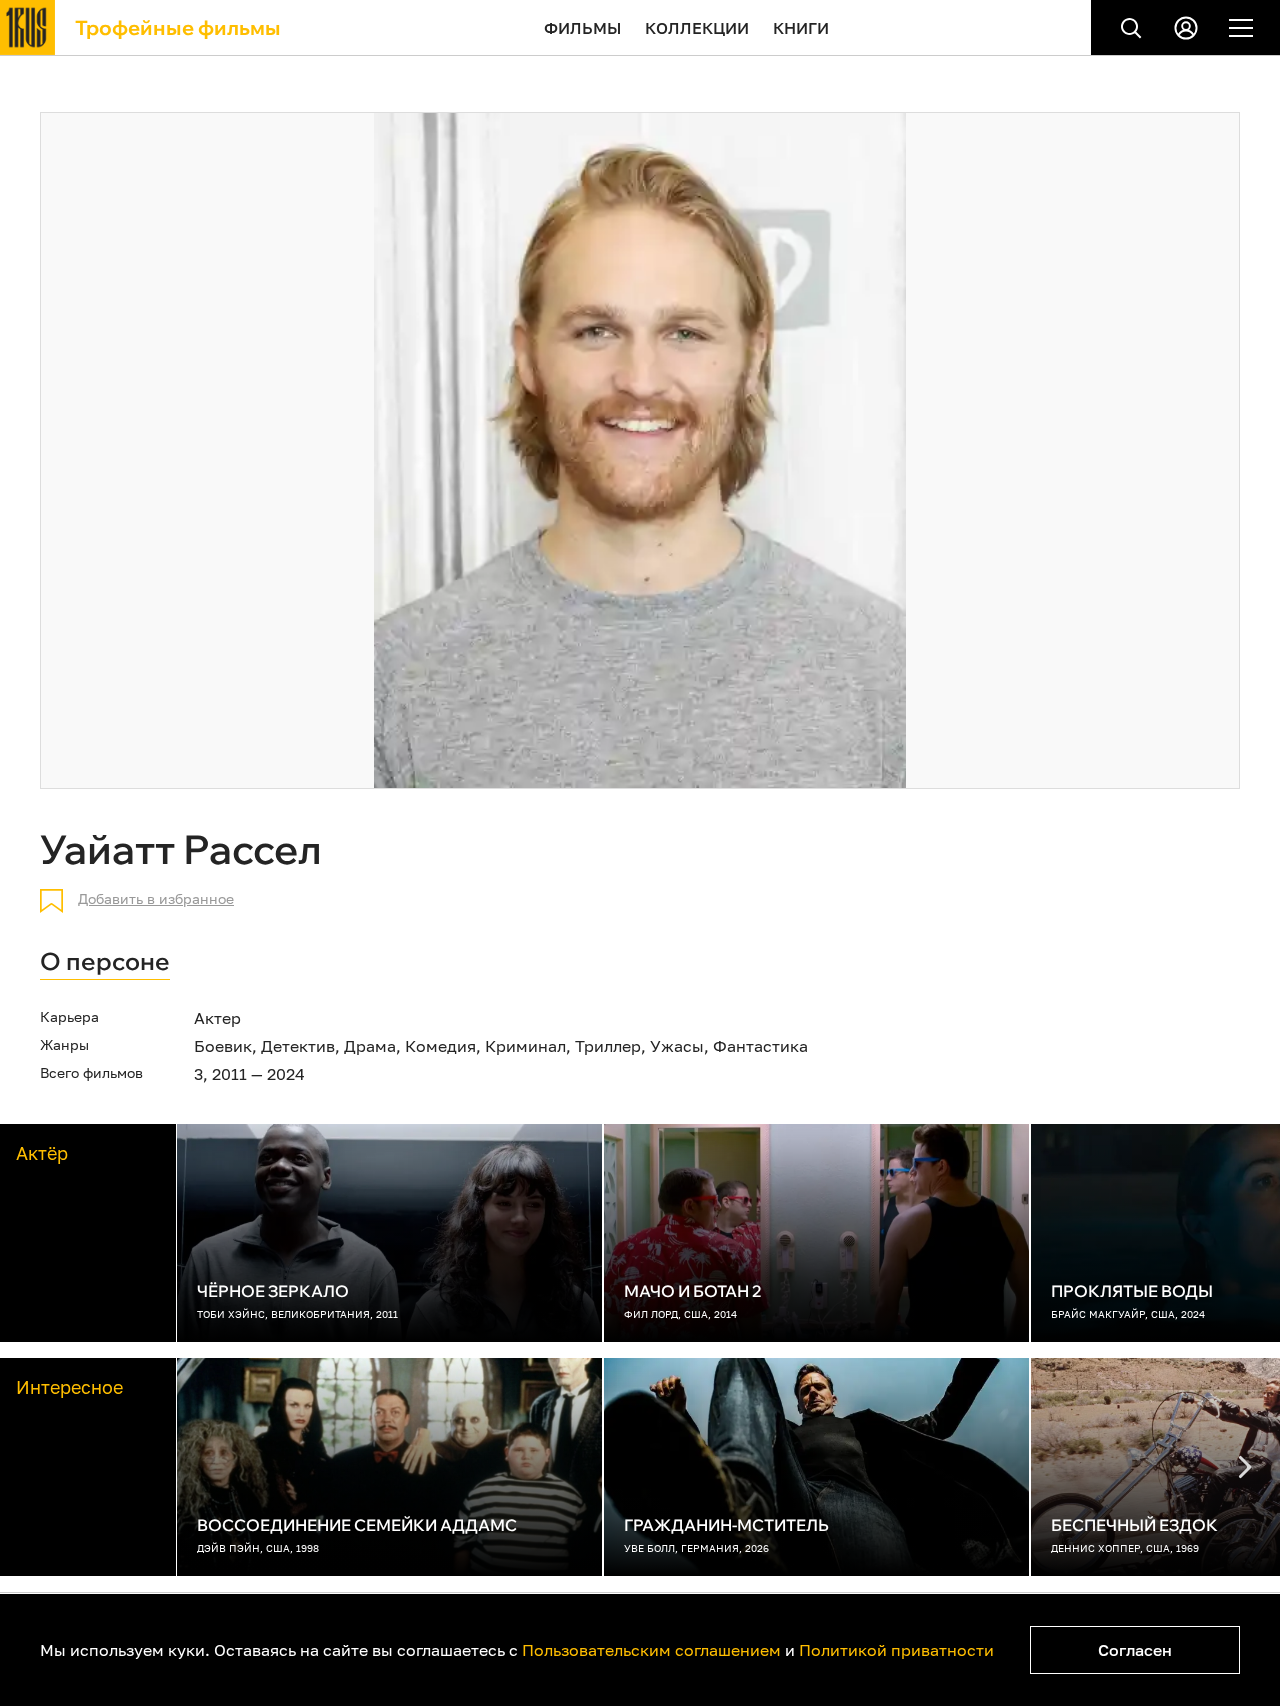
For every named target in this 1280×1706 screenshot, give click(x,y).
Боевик (223, 1046)
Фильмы (582, 28)
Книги (801, 28)
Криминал (525, 1046)
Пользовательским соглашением (651, 1650)
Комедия (440, 1046)
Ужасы (677, 1046)
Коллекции (697, 28)
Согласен (1135, 1650)
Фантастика (760, 1046)
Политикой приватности (896, 1650)
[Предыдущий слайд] (1245, 1467)
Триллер (608, 1046)
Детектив (298, 1046)
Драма (370, 1046)
